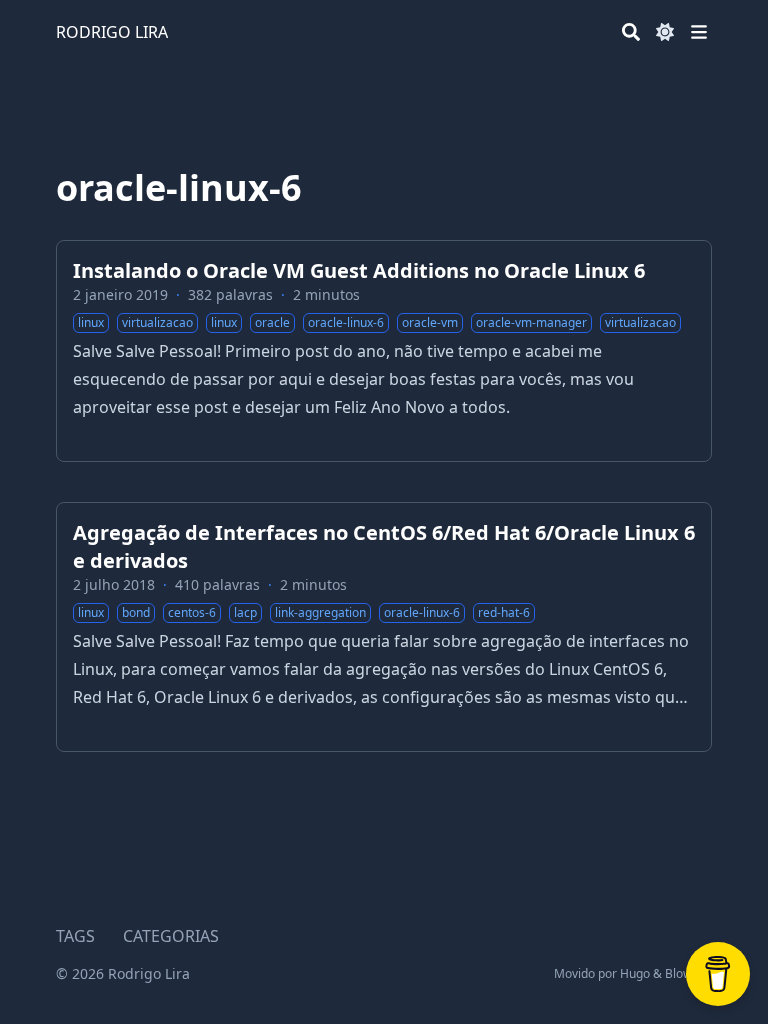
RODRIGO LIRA (112, 32)
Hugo (635, 973)
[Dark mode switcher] (665, 32)
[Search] (631, 32)
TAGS (75, 936)
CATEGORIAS (171, 936)
